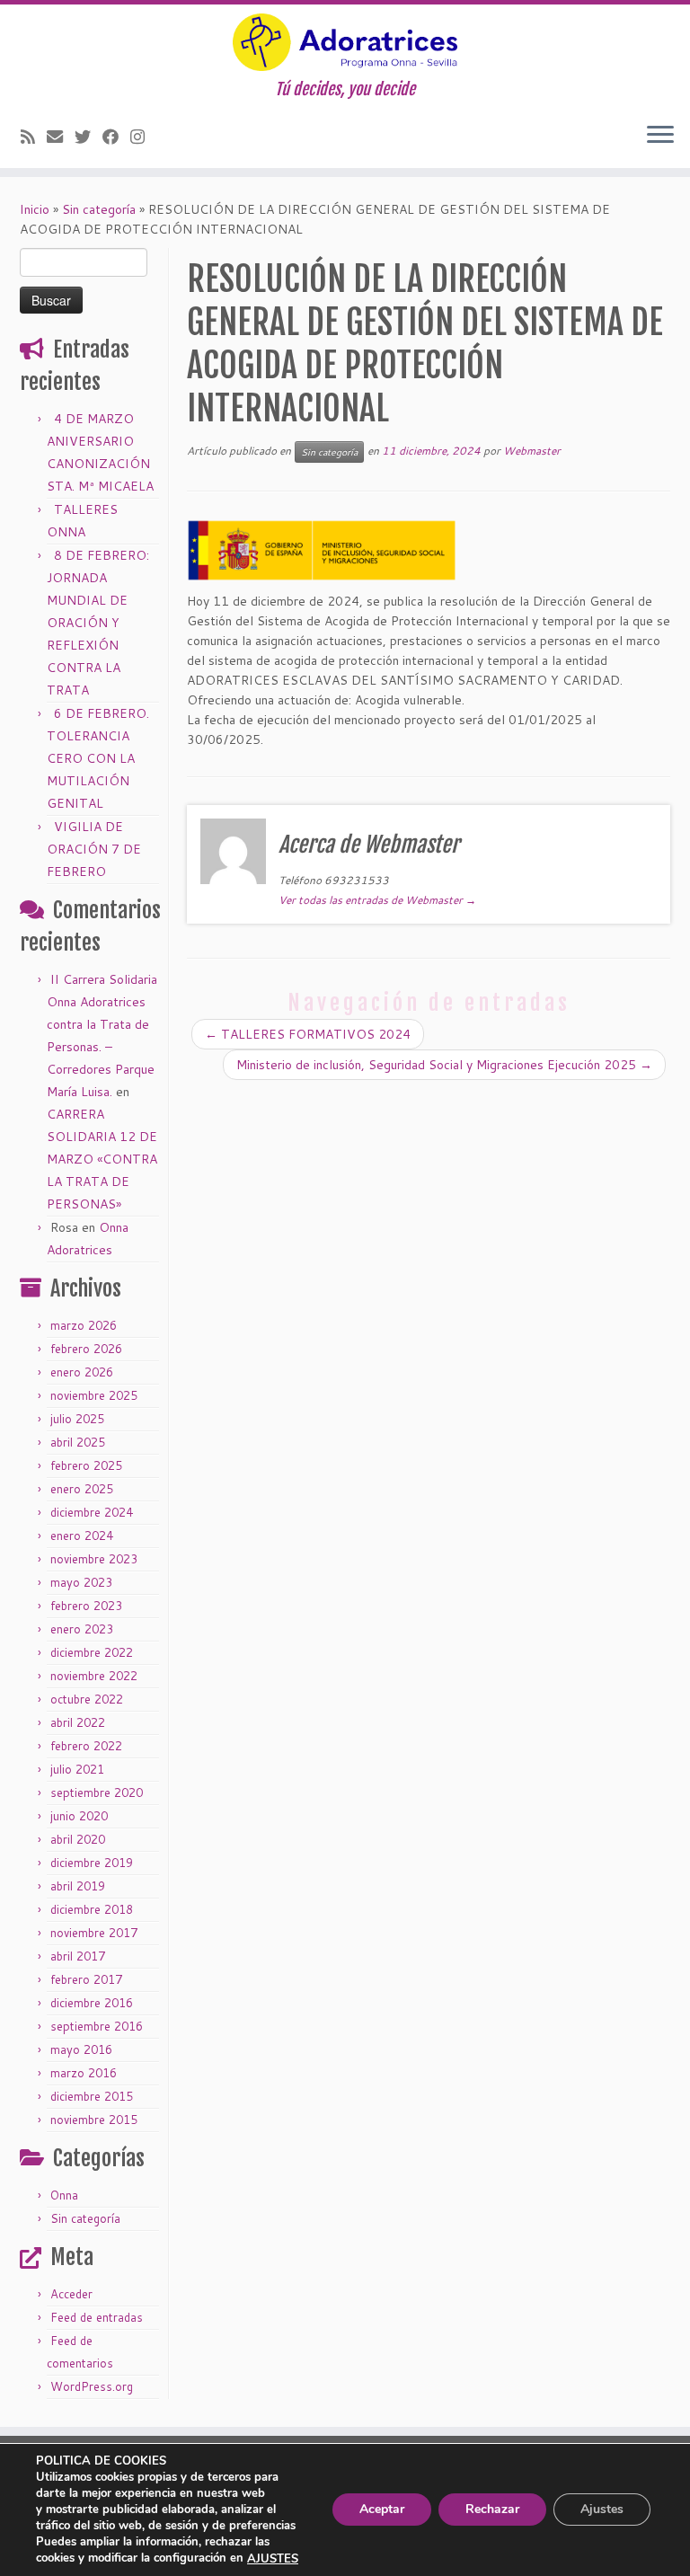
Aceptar (382, 2510)
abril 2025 (78, 1442)
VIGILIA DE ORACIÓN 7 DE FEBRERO (94, 849)
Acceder (71, 2294)
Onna (64, 2195)
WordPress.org (92, 2386)
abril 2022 (78, 1722)
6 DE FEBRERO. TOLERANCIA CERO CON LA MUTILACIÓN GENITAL (98, 758)
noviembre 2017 (94, 1933)
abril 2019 (78, 1886)
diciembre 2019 (92, 1863)
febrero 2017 (86, 1979)
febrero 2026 (86, 1349)
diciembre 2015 (92, 2096)
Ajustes (602, 2510)
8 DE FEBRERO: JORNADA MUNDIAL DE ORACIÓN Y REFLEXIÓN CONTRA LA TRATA (98, 623)
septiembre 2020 (97, 1793)
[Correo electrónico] (61, 137)
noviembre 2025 (94, 1395)
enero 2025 (82, 1489)
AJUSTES (273, 2559)
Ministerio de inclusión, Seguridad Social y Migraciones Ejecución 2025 (444, 1065)
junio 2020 (79, 1816)
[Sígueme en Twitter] (88, 137)
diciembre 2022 (92, 1652)
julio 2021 (77, 1769)
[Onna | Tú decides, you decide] (345, 42)
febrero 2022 (86, 1746)
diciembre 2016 (92, 2003)
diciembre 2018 (92, 1909)
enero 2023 (82, 1629)
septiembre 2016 (97, 2026)
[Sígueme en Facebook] (116, 137)
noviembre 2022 (94, 1676)
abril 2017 (78, 1956)
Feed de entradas (97, 2317)
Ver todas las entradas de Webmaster (377, 900)
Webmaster (532, 451)
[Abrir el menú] (660, 136)
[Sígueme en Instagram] (143, 137)
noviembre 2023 (94, 1559)
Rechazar (492, 2510)
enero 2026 (82, 1372)
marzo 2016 (84, 2073)
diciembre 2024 (92, 1512)
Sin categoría (99, 209)
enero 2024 (82, 1536)
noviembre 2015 (94, 2120)
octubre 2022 (87, 1699)
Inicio (35, 209)
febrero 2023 (86, 1606)
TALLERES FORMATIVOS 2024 (308, 1034)
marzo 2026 (84, 1325)
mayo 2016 (81, 2049)
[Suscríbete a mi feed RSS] (34, 137)
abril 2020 (78, 1839)
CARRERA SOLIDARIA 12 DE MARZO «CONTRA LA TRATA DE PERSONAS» (102, 1159)
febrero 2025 (86, 1465)
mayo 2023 (81, 1582)
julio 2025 (77, 1419)
